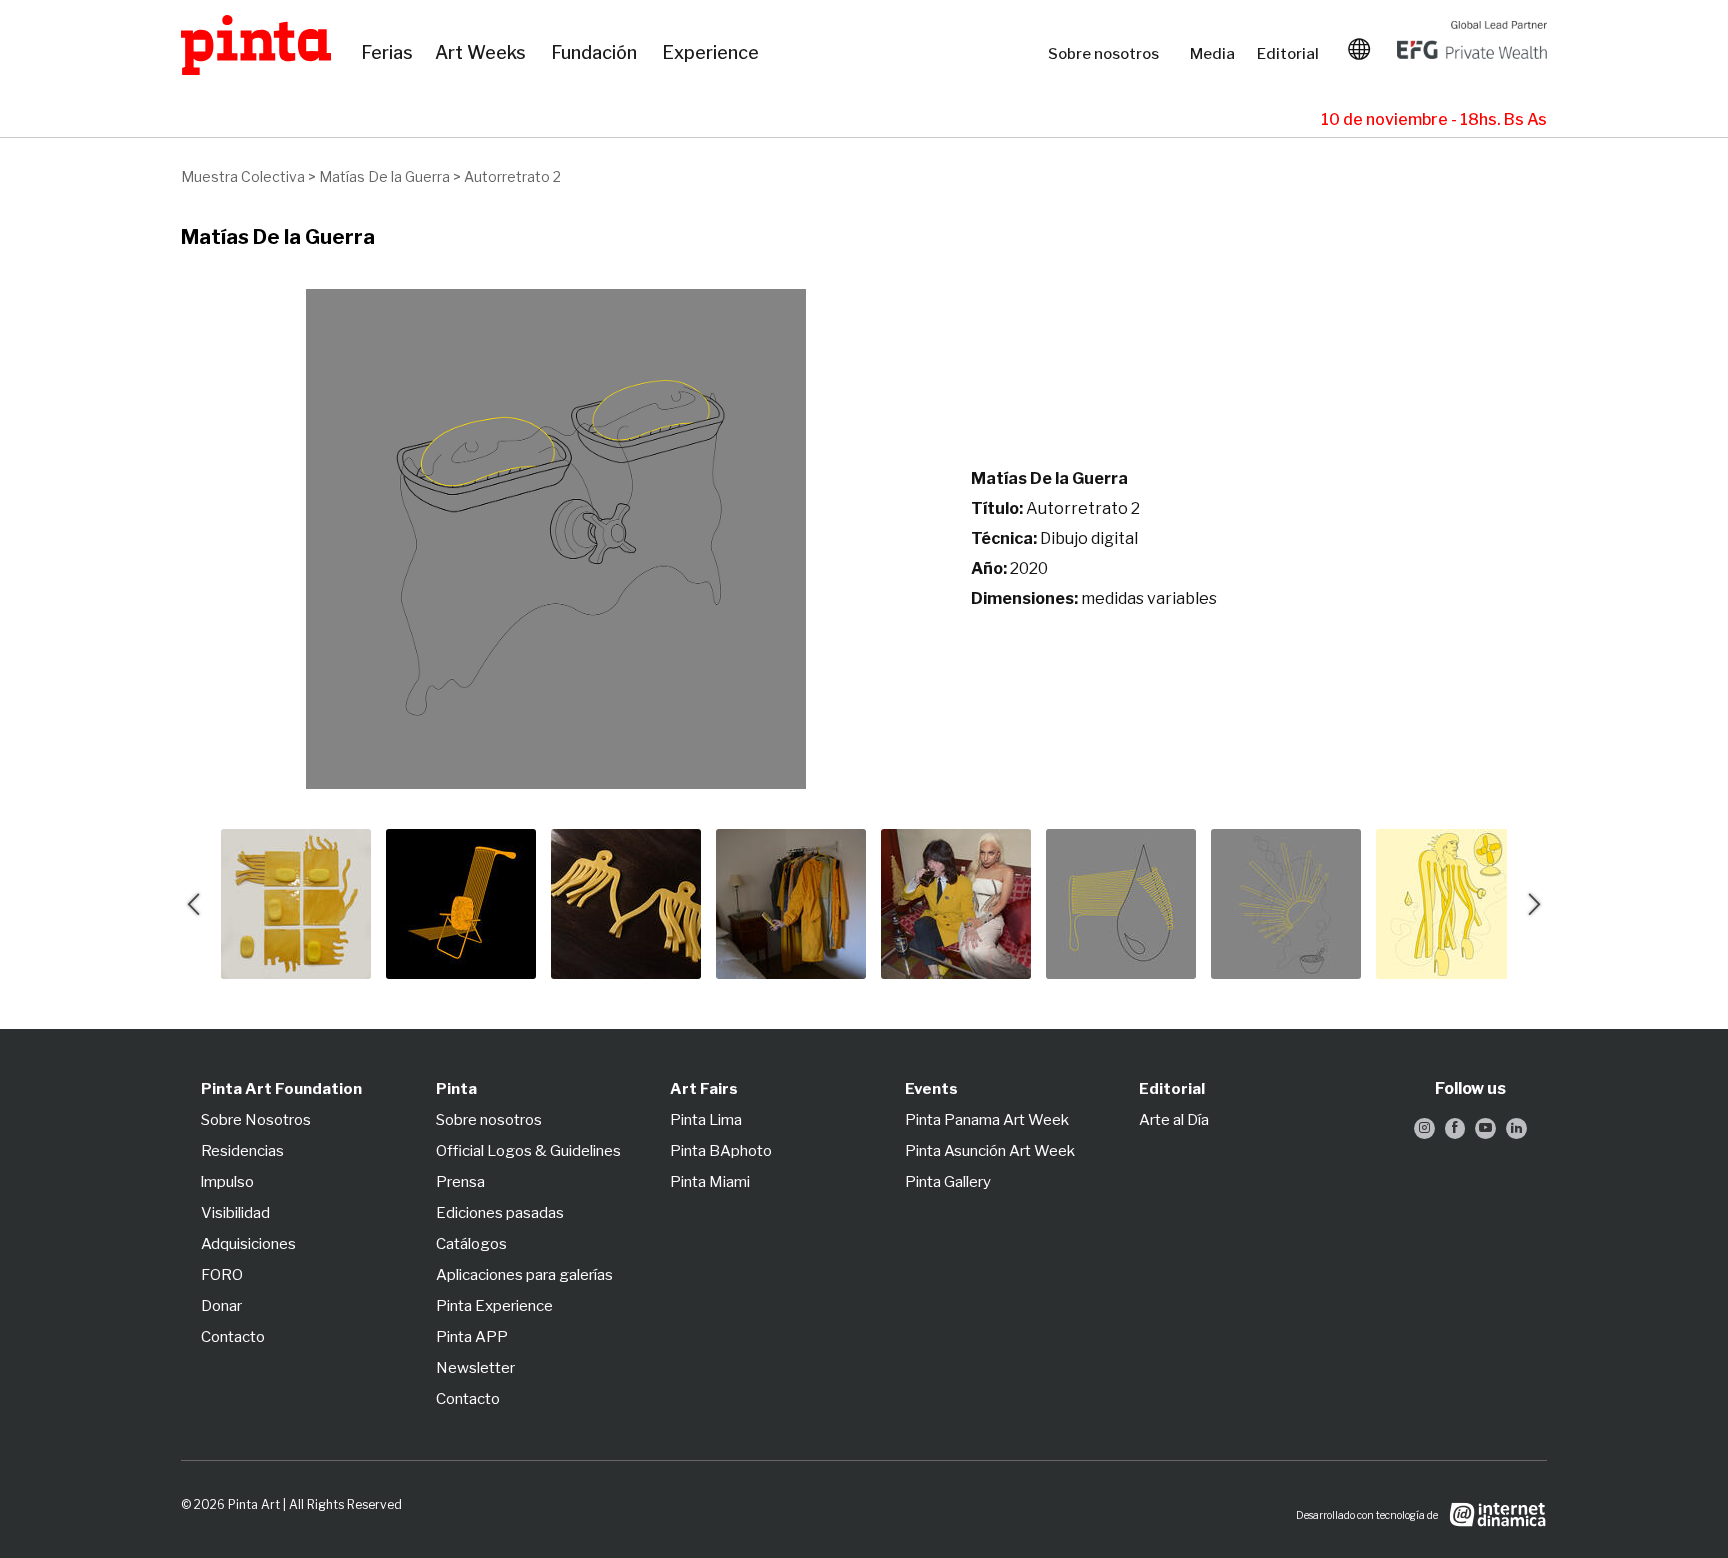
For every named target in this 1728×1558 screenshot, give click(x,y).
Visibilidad (235, 1213)
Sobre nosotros (1109, 54)
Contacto (233, 1337)
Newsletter (475, 1368)
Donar (221, 1306)
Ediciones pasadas (500, 1213)
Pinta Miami (710, 1182)
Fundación (596, 53)
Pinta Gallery (948, 1182)
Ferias (388, 53)
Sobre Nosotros (256, 1120)
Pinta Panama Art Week (987, 1120)
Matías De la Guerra (384, 176)
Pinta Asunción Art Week (990, 1151)
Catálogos (471, 1244)
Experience (712, 53)
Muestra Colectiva (243, 176)
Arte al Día (1174, 1120)
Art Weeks (483, 53)
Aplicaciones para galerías (524, 1275)
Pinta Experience (494, 1306)
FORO (222, 1275)
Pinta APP (472, 1337)
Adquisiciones (248, 1244)
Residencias (242, 1151)
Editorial (1290, 54)
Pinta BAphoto (721, 1151)
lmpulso (227, 1182)
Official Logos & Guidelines (528, 1151)
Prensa (460, 1182)
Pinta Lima (706, 1120)
